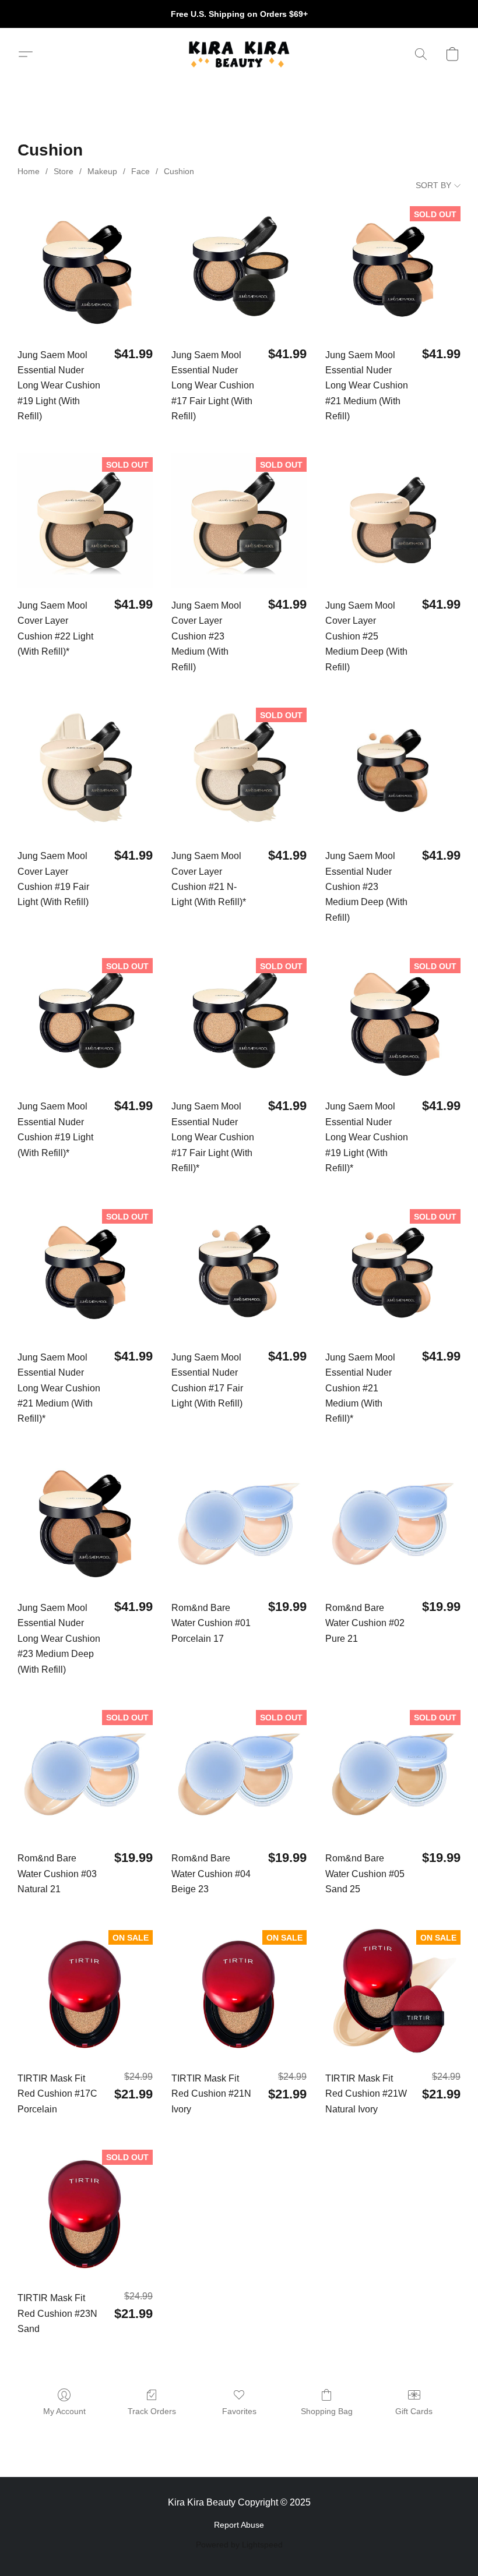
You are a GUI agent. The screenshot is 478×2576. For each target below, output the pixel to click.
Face (140, 171)
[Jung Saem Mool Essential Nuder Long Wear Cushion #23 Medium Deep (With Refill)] (85, 1522)
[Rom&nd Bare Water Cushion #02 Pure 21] (393, 1522)
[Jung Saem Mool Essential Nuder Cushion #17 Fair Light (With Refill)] (239, 1272)
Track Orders (152, 2411)
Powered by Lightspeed (239, 2545)
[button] (239, 54)
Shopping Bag (327, 2411)
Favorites (239, 2411)
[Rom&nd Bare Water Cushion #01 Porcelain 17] (239, 1522)
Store (64, 171)
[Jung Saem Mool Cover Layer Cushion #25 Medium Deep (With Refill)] (393, 520)
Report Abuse (239, 2525)
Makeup (102, 171)
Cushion (179, 171)
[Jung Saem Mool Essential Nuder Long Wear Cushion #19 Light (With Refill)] (85, 269)
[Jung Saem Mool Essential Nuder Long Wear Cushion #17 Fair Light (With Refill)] (239, 269)
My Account (64, 2411)
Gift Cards (414, 2411)
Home (29, 171)
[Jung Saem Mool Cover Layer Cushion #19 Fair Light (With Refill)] (85, 771)
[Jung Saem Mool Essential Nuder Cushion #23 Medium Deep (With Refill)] (393, 771)
